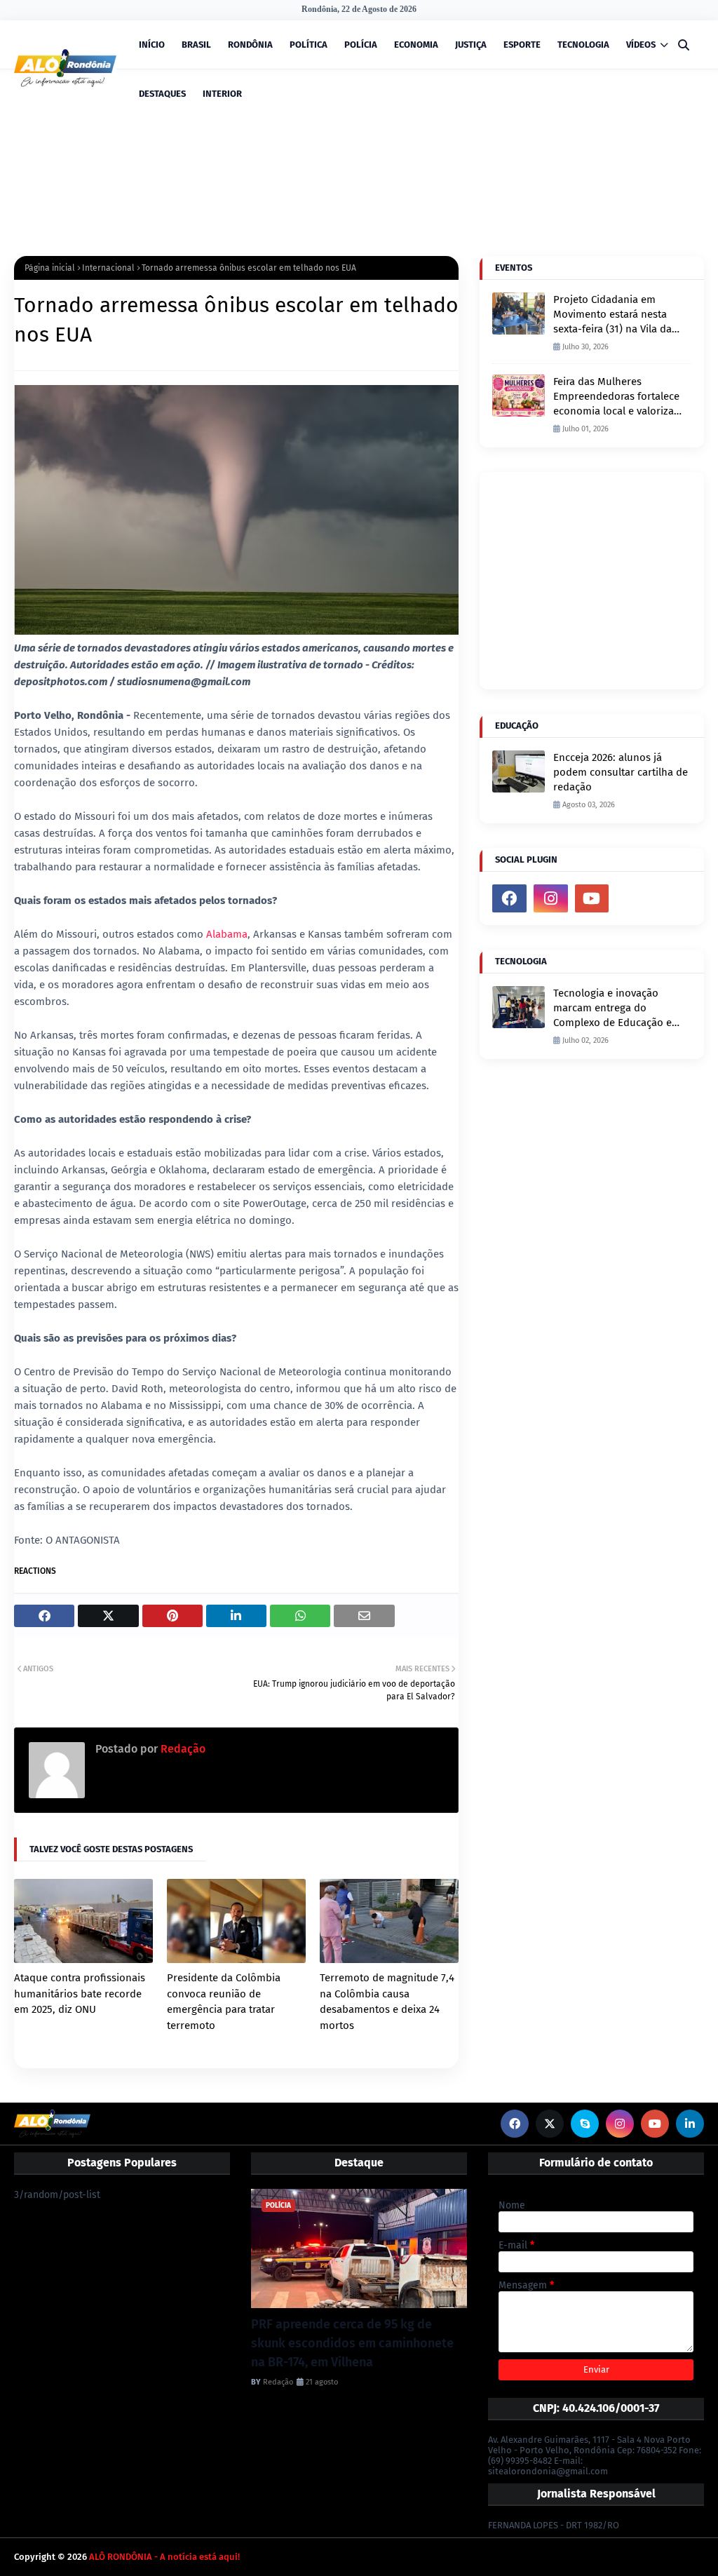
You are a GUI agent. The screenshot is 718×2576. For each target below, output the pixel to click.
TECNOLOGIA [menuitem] (583, 45)
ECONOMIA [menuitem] (416, 45)
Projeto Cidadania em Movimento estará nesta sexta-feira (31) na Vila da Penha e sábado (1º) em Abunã (612, 315)
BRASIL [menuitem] (196, 45)
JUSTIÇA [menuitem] (471, 45)
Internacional (108, 268)
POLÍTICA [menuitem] (309, 45)
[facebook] (509, 898)
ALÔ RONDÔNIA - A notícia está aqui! (164, 2557)
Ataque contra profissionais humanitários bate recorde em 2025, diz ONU (80, 1994)
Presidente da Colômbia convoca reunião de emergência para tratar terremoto (224, 2002)
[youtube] (592, 898)
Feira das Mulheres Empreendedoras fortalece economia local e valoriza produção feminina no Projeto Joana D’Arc (616, 397)
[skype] (585, 2124)
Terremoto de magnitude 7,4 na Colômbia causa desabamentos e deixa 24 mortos (387, 2002)
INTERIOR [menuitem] (222, 94)
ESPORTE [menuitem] (522, 45)
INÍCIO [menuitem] (152, 45)
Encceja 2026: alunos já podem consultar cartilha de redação (621, 772)
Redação (182, 1749)
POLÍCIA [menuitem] (361, 45)
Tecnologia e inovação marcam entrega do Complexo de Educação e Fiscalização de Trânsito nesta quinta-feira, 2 (612, 1009)
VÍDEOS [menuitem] (641, 45)
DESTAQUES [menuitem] (162, 94)
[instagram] (551, 898)
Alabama (227, 934)
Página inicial (50, 268)
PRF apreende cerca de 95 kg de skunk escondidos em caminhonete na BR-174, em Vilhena (352, 2343)
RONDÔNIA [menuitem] (250, 45)
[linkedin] (690, 2124)
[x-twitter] (550, 2124)
